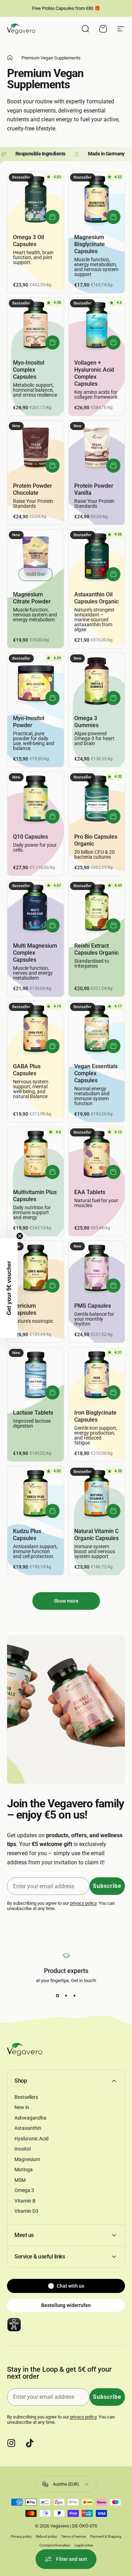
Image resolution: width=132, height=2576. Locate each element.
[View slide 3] (75, 1996)
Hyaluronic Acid (32, 2139)
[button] (9, 1288)
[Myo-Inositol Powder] (36, 681)
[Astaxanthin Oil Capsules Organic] (97, 558)
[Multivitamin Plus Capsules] (36, 1155)
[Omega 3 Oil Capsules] (36, 200)
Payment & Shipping (106, 2536)
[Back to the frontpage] (10, 58)
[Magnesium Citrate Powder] (36, 558)
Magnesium (27, 2159)
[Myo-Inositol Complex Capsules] (36, 326)
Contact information (55, 2545)
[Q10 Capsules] (36, 800)
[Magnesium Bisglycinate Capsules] (97, 200)
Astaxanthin (28, 2128)
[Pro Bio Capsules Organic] (97, 800)
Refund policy (46, 2536)
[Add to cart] (52, 217)
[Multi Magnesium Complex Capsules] (36, 909)
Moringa (24, 2170)
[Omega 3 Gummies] (97, 681)
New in (22, 2107)
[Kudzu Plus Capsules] (36, 1494)
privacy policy (83, 1903)
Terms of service (74, 2536)
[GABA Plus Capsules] (36, 1030)
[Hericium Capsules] (36, 1269)
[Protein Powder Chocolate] (36, 449)
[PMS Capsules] (97, 1269)
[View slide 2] (66, 1996)
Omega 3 (24, 2190)
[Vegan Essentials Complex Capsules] (97, 1030)
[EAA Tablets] (97, 1155)
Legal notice (84, 2545)
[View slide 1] (58, 1996)
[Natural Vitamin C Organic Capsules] (97, 1494)
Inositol (23, 2149)
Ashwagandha (30, 2118)
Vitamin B (25, 2201)
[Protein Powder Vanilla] (97, 449)
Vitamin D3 (26, 2211)
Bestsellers (26, 2097)
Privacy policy (21, 2536)
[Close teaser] (20, 1236)
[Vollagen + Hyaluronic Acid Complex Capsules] (97, 326)
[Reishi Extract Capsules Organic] (97, 909)
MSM (20, 2180)
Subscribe (107, 1886)
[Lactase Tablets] (36, 1376)
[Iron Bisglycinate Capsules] (97, 1376)
